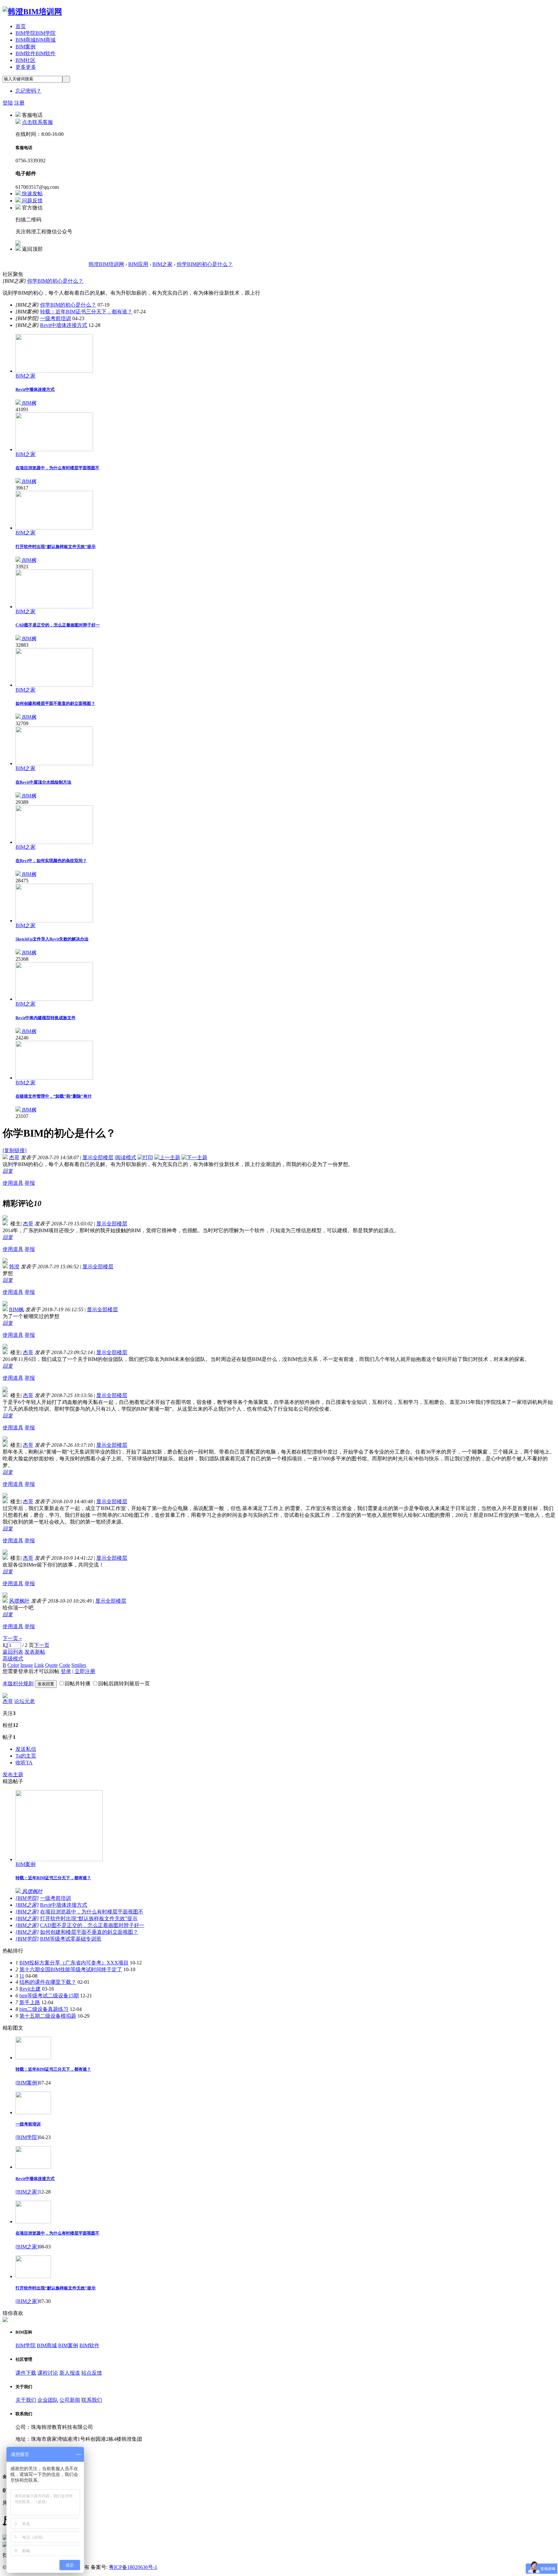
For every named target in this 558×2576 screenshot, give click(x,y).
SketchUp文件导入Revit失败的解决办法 (52, 939)
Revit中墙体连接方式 (64, 325)
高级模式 (13, 1659)
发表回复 (46, 1684)
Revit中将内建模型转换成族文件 (46, 1018)
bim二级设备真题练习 (44, 2009)
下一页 (42, 1645)
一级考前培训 (56, 318)
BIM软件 (36, 53)
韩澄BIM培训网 (106, 264)
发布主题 (13, 1775)
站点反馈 (92, 2373)
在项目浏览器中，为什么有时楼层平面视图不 (57, 468)
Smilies (79, 1665)
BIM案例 (26, 47)
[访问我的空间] (5, 1696)
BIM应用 (138, 264)
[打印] (145, 1157)
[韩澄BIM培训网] (32, 12)
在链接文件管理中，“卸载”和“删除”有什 (54, 1096)
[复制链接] (15, 1150)
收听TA (24, 1763)
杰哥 (14, 1157)
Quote (52, 1665)
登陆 (8, 103)
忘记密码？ (28, 91)
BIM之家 (162, 264)
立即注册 (85, 1671)
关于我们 (26, 2400)
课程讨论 (48, 2373)
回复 (8, 1171)
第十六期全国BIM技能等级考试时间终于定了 (71, 1969)
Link (39, 1665)
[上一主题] (167, 1157)
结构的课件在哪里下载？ (48, 1982)
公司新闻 (70, 2400)
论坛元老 (25, 1701)
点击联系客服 (37, 122)
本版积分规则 (18, 1684)
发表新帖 (35, 1652)
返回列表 (13, 1652)
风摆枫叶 (19, 1601)
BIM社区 (26, 60)
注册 (19, 103)
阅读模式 (126, 1157)
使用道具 (13, 1183)
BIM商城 (36, 40)
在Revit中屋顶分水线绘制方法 (43, 782)
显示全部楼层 (98, 1157)
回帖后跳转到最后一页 (124, 1684)
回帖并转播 (77, 1684)
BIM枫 (16, 1309)
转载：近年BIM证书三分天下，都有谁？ (86, 312)
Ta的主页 (26, 1756)
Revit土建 (30, 1989)
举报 (30, 1183)
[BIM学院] (27, 1898)
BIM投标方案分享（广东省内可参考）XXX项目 (74, 1963)
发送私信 (26, 1749)
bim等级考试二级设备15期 (49, 1996)
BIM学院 (36, 33)
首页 (21, 26)
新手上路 (30, 2002)
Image (27, 1665)
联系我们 (92, 2400)
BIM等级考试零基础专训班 (71, 1939)
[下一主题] (194, 1157)
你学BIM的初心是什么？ (205, 264)
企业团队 (48, 2400)
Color (13, 1665)
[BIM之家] (27, 1905)
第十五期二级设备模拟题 (48, 2016)
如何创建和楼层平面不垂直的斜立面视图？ (55, 703)
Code (65, 1665)
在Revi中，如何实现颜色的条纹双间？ (51, 861)
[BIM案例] (27, 2083)
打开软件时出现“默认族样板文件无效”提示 (56, 547)
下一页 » (12, 1638)
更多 (26, 67)
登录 (66, 1671)
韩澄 (14, 1267)
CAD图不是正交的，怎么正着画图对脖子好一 (58, 625)
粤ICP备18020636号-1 (133, 2567)
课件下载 (26, 2373)
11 (22, 1976)
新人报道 (70, 2373)
